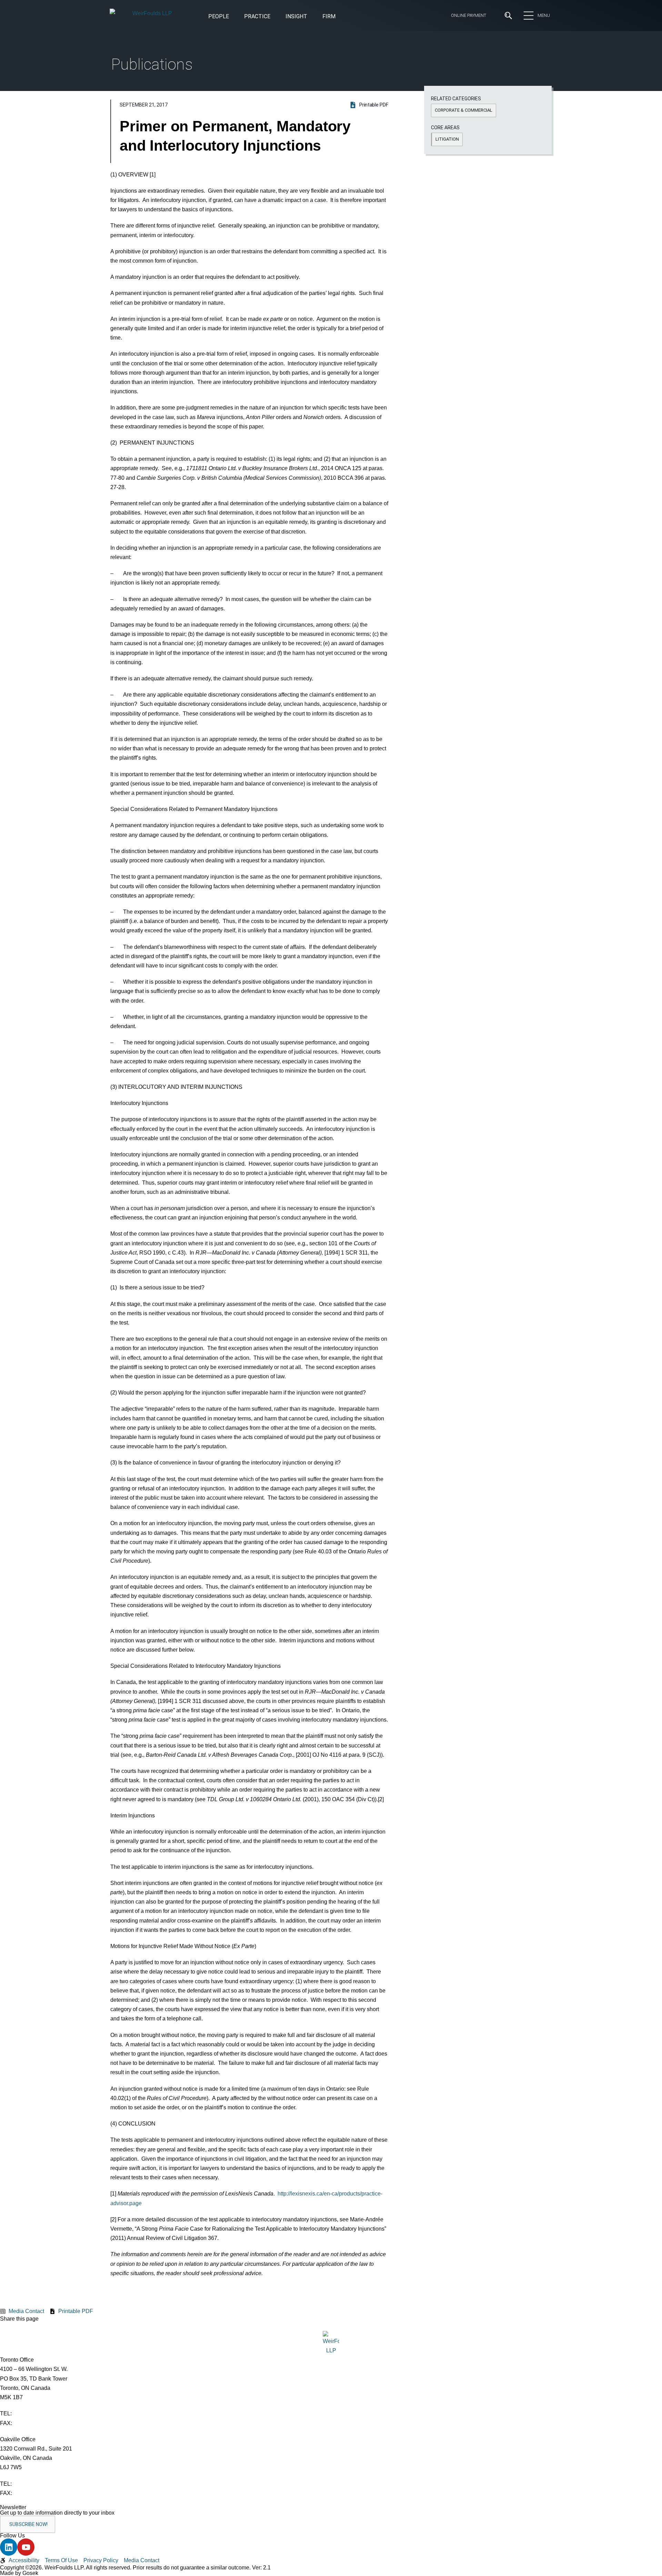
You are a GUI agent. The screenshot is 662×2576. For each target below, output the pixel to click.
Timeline (180, 108)
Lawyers (295, 83)
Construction (127, 160)
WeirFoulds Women (194, 121)
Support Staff (302, 95)
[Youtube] (26, 2547)
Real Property (348, 172)
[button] (296, 17)
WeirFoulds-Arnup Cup (198, 133)
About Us (182, 58)
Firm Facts (183, 83)
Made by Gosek (19, 2573)
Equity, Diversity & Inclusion (204, 70)
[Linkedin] (9, 2547)
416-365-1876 (31, 2423)
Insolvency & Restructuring (254, 172)
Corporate (123, 172)
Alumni (178, 95)
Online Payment (469, 15)
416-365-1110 (30, 2413)
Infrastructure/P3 (243, 160)
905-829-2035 (31, 2493)
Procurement (348, 160)
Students (296, 70)
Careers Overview (306, 58)
